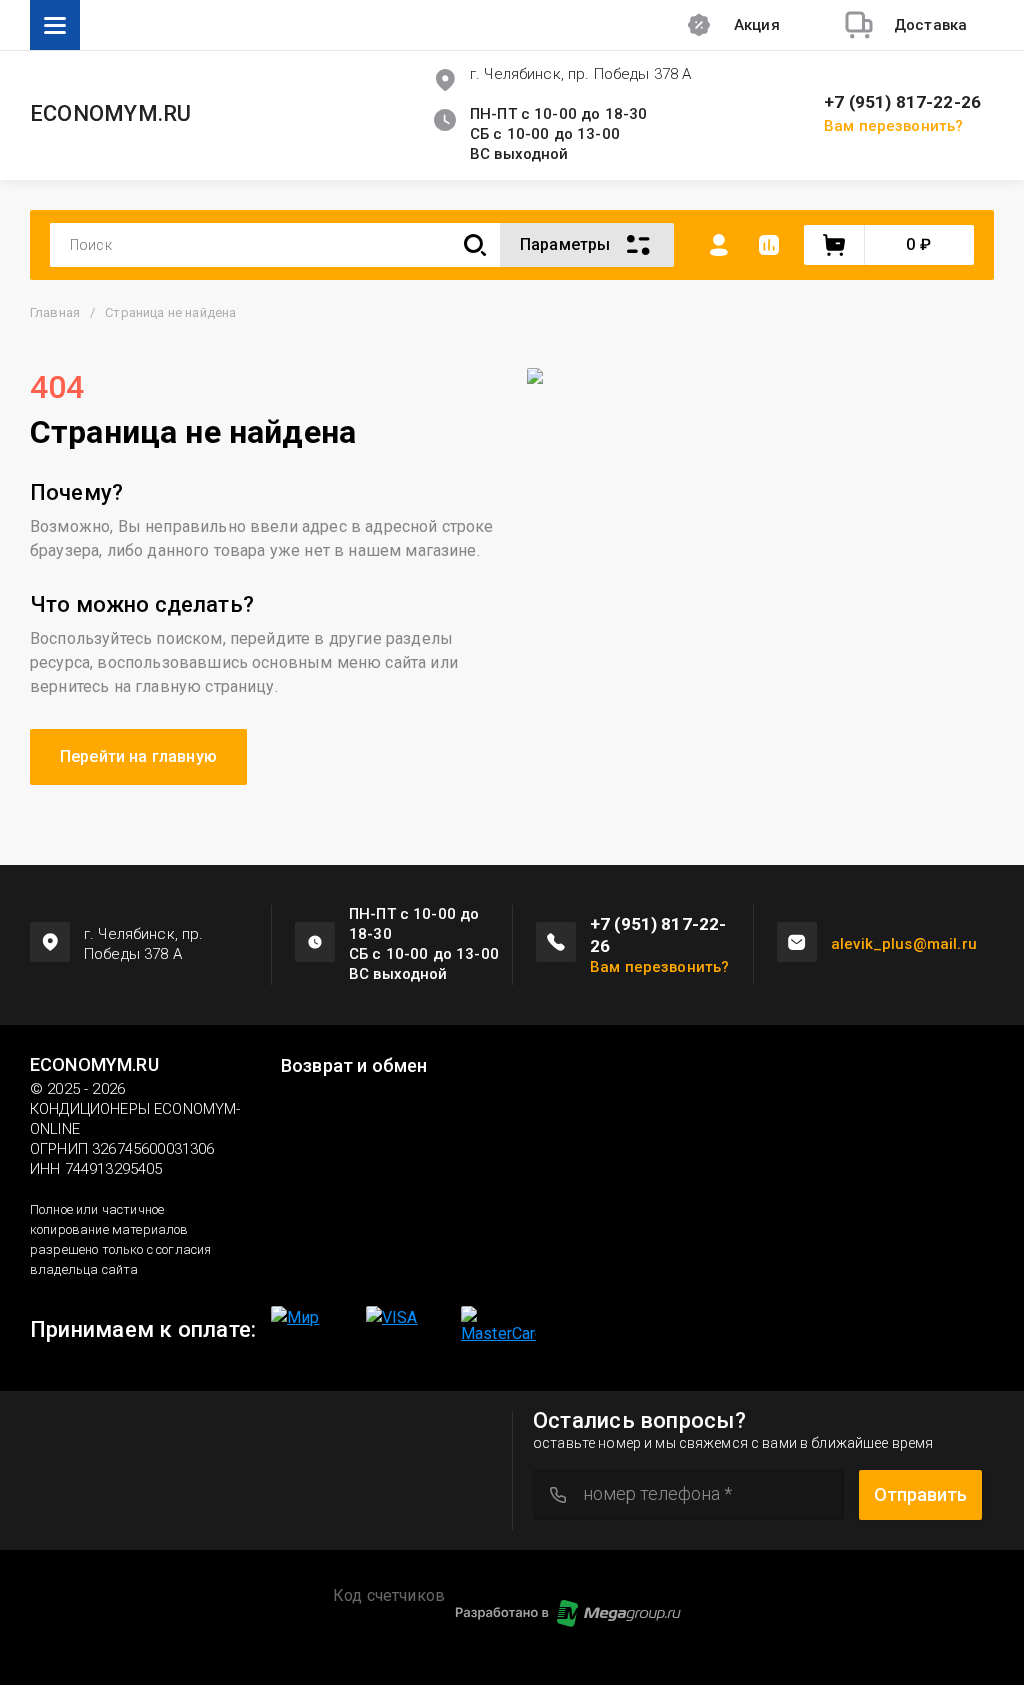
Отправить (920, 1494)
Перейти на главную (138, 756)
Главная (55, 312)
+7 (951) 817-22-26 (902, 102)
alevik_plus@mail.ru (904, 944)
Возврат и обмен (354, 1066)
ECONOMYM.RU (110, 114)
